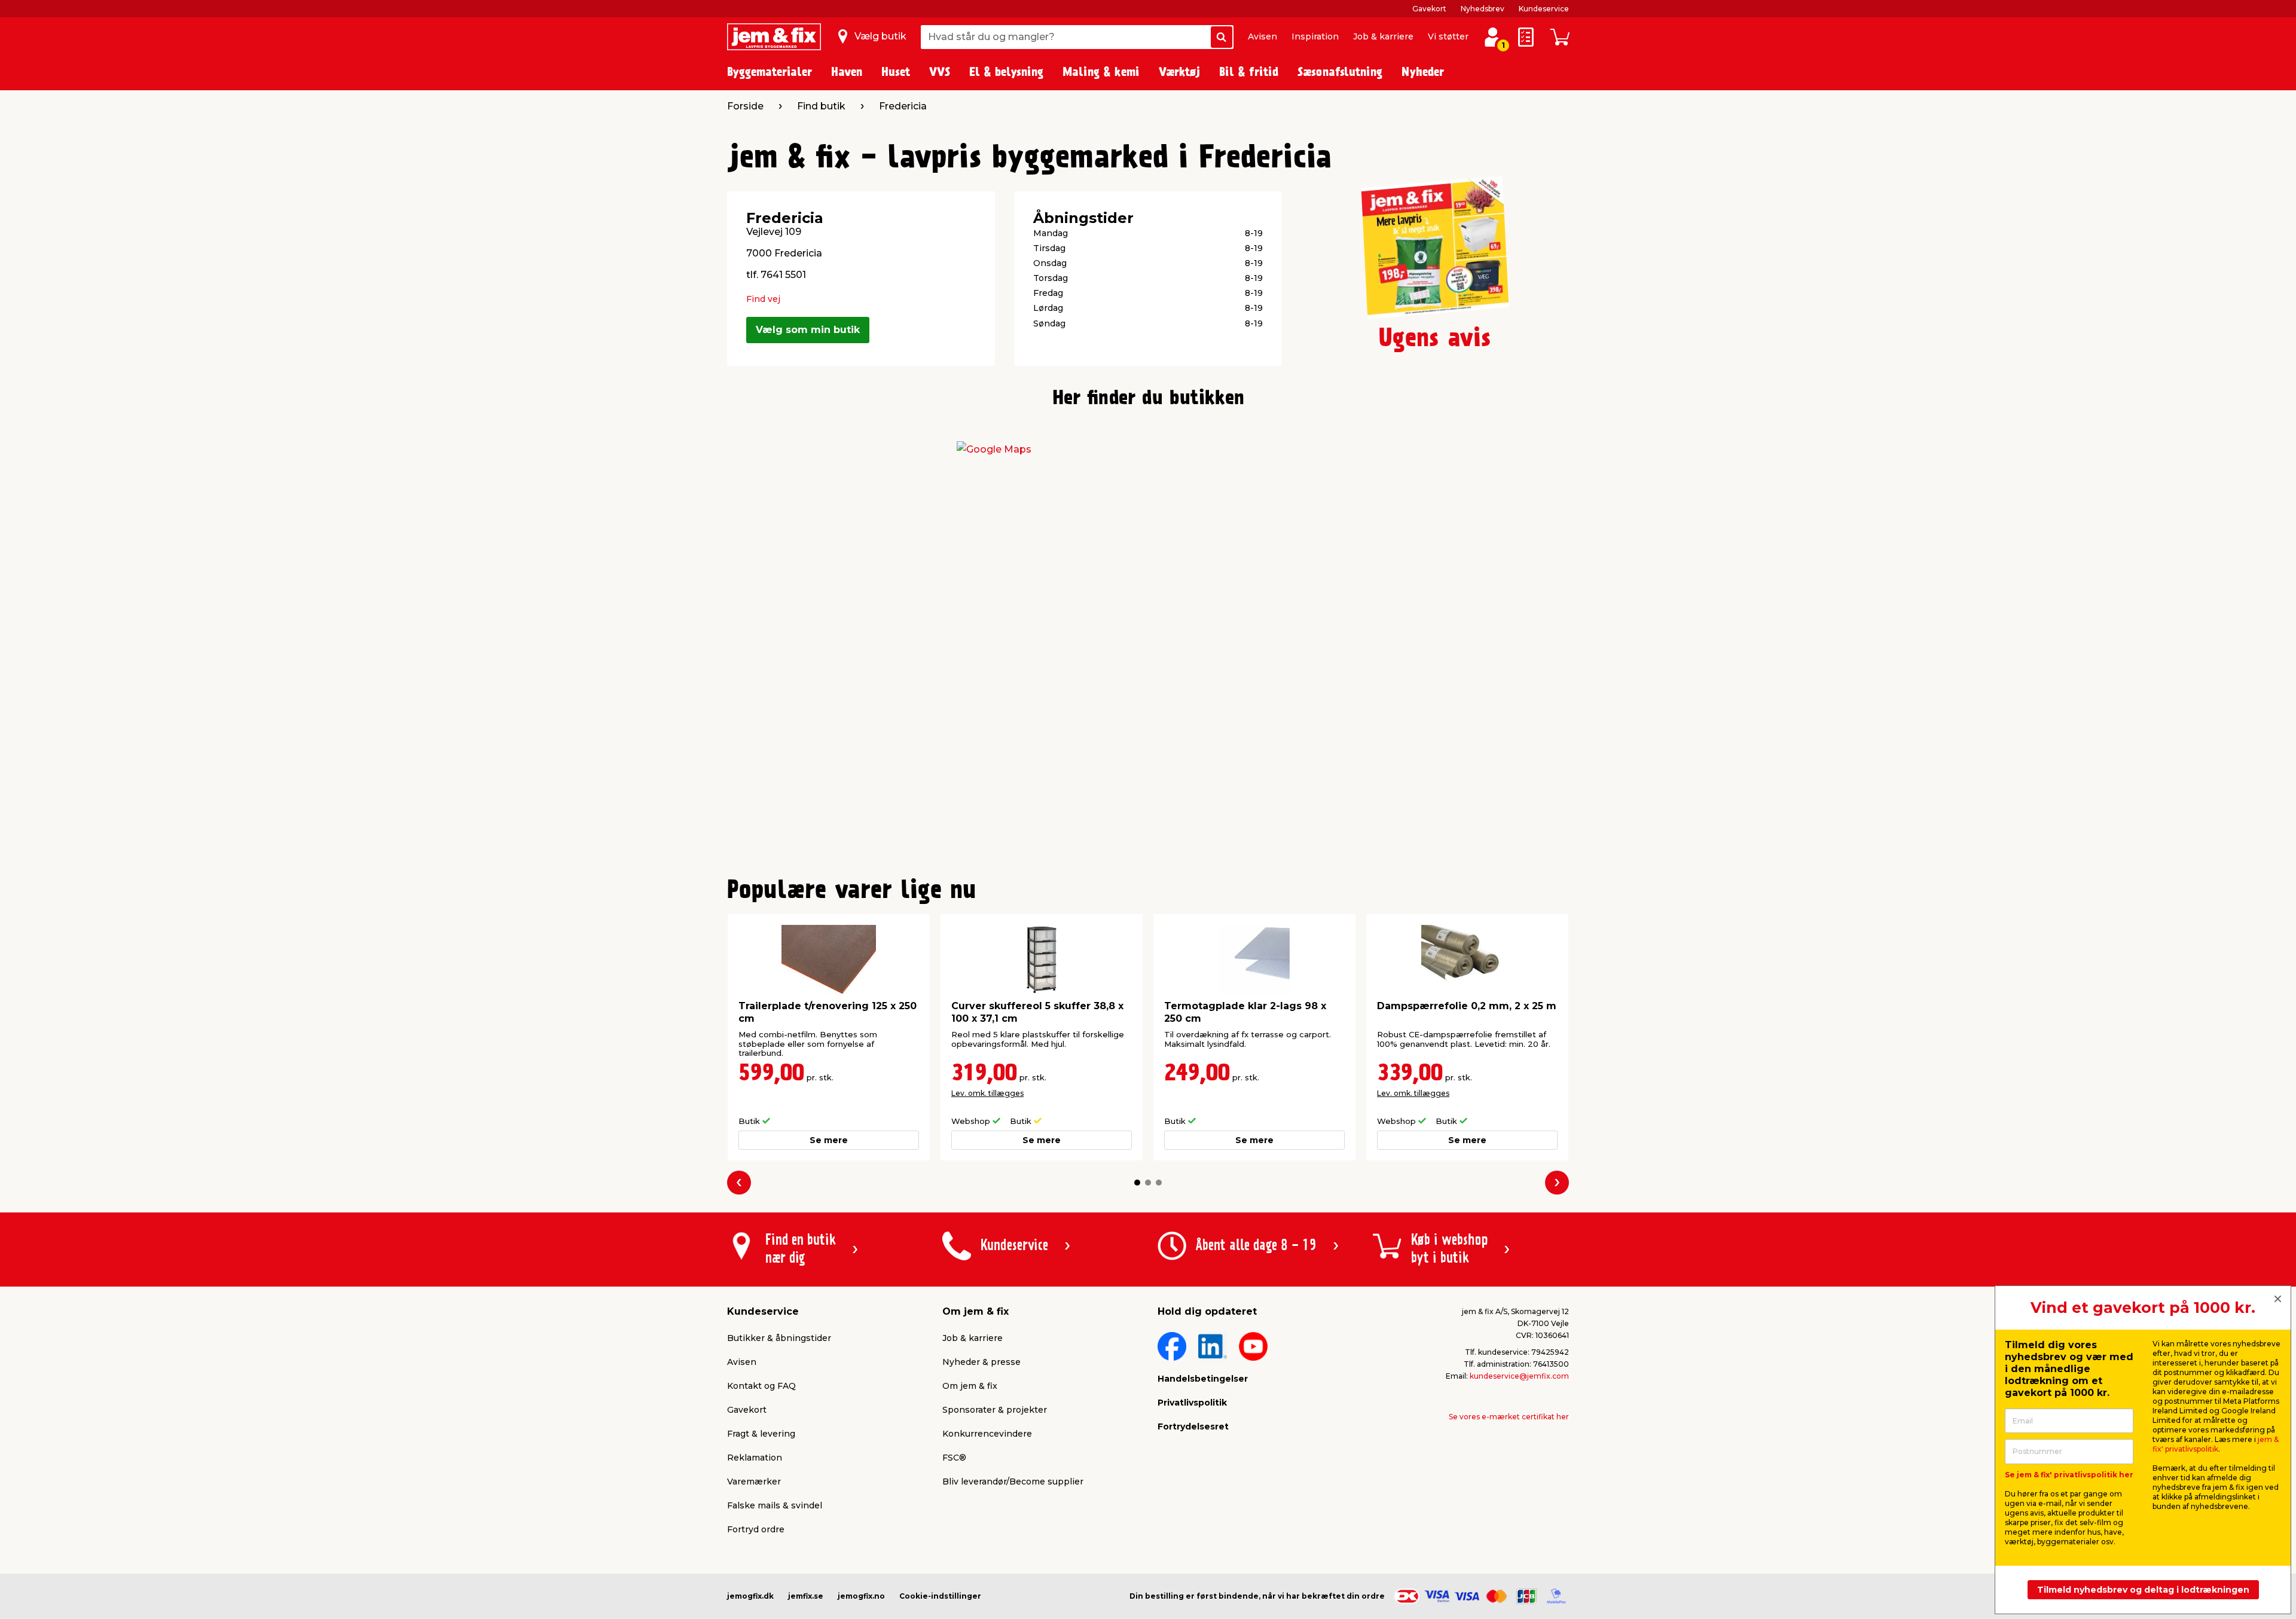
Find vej (763, 299)
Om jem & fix (970, 1386)
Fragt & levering (761, 1434)
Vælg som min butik (808, 330)
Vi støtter (1448, 36)
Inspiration (1315, 36)
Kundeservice (1544, 9)
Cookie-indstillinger (940, 1596)
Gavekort (1429, 9)
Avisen (1263, 36)
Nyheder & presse (981, 1362)
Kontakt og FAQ (761, 1386)
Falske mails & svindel (775, 1505)
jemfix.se (806, 1596)
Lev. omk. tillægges (987, 1093)
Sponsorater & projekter (995, 1410)
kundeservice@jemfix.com (1519, 1376)
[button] (1137, 1183)
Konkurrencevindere (987, 1434)
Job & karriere (1383, 36)
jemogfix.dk (750, 1596)
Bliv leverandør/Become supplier (1013, 1481)
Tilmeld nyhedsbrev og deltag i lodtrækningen (2143, 1590)
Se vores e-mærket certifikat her (1509, 1417)
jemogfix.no (861, 1596)
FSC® (954, 1458)
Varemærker (754, 1481)
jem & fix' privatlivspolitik (2216, 1444)
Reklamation (755, 1458)
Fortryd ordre (756, 1529)
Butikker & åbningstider (779, 1338)
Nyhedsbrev (1483, 9)
